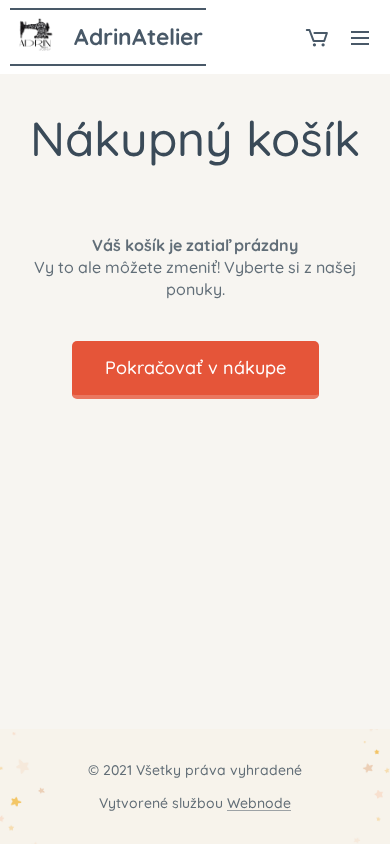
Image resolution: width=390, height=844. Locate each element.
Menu (360, 37)
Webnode (259, 803)
